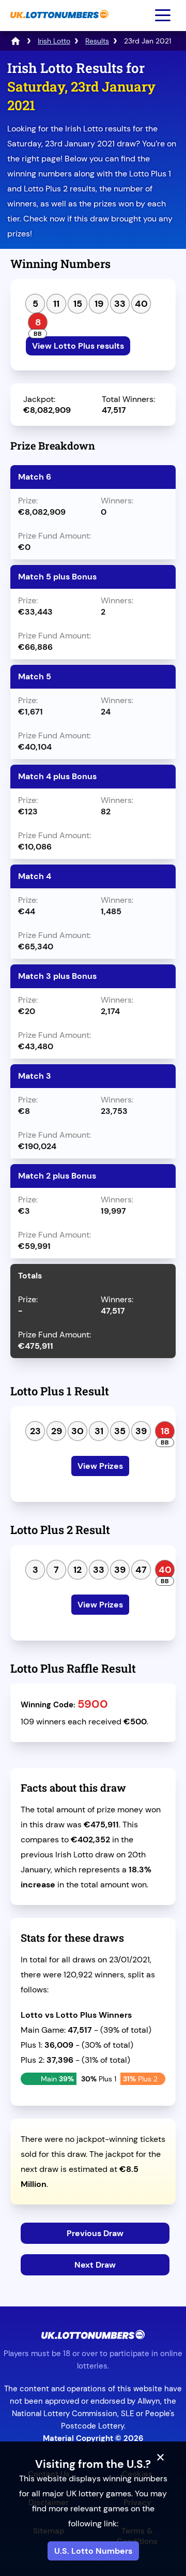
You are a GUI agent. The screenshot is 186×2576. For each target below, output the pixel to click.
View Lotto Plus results (78, 346)
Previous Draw (95, 2233)
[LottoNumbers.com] (16, 41)
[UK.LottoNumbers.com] (58, 24)
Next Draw (95, 2265)
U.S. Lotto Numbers (93, 2551)
